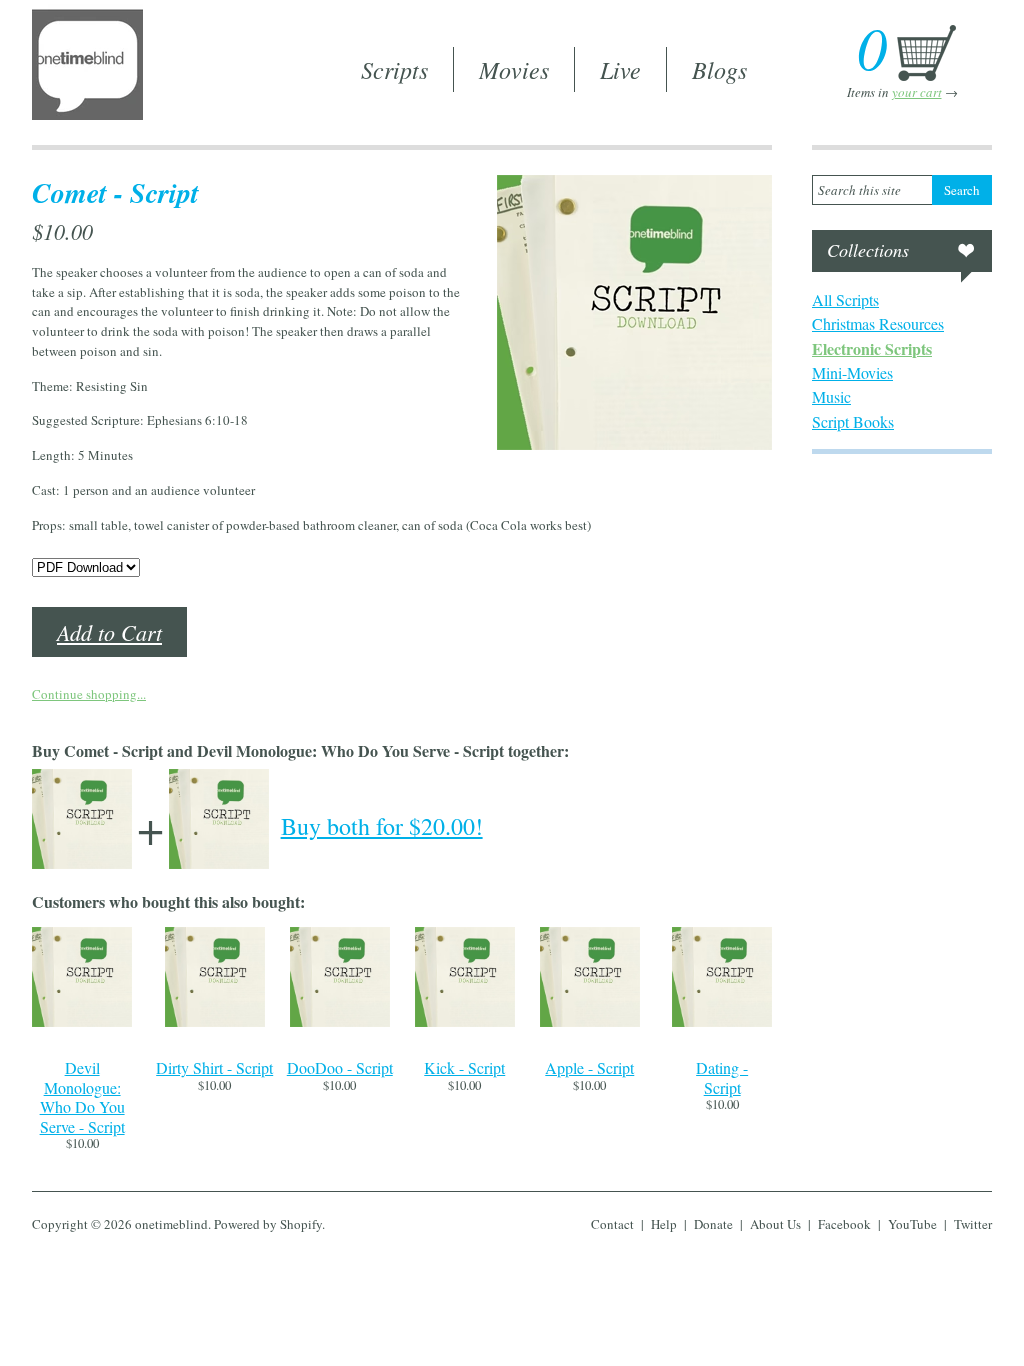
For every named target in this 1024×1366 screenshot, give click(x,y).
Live (620, 69)
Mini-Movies (852, 372)
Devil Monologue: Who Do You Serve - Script (82, 1097)
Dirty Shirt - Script (214, 1067)
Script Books (853, 421)
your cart (917, 92)
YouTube (912, 1224)
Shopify (301, 1224)
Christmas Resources (878, 323)
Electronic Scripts (872, 348)
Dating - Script (722, 1077)
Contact (612, 1224)
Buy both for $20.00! (382, 826)
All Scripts (845, 299)
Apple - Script (589, 1067)
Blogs (719, 69)
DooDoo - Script (340, 1067)
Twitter (973, 1224)
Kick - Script (464, 1067)
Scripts (394, 69)
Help (664, 1224)
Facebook (844, 1224)
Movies (514, 69)
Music (831, 396)
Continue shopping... (89, 694)
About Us (775, 1224)
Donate (713, 1224)
